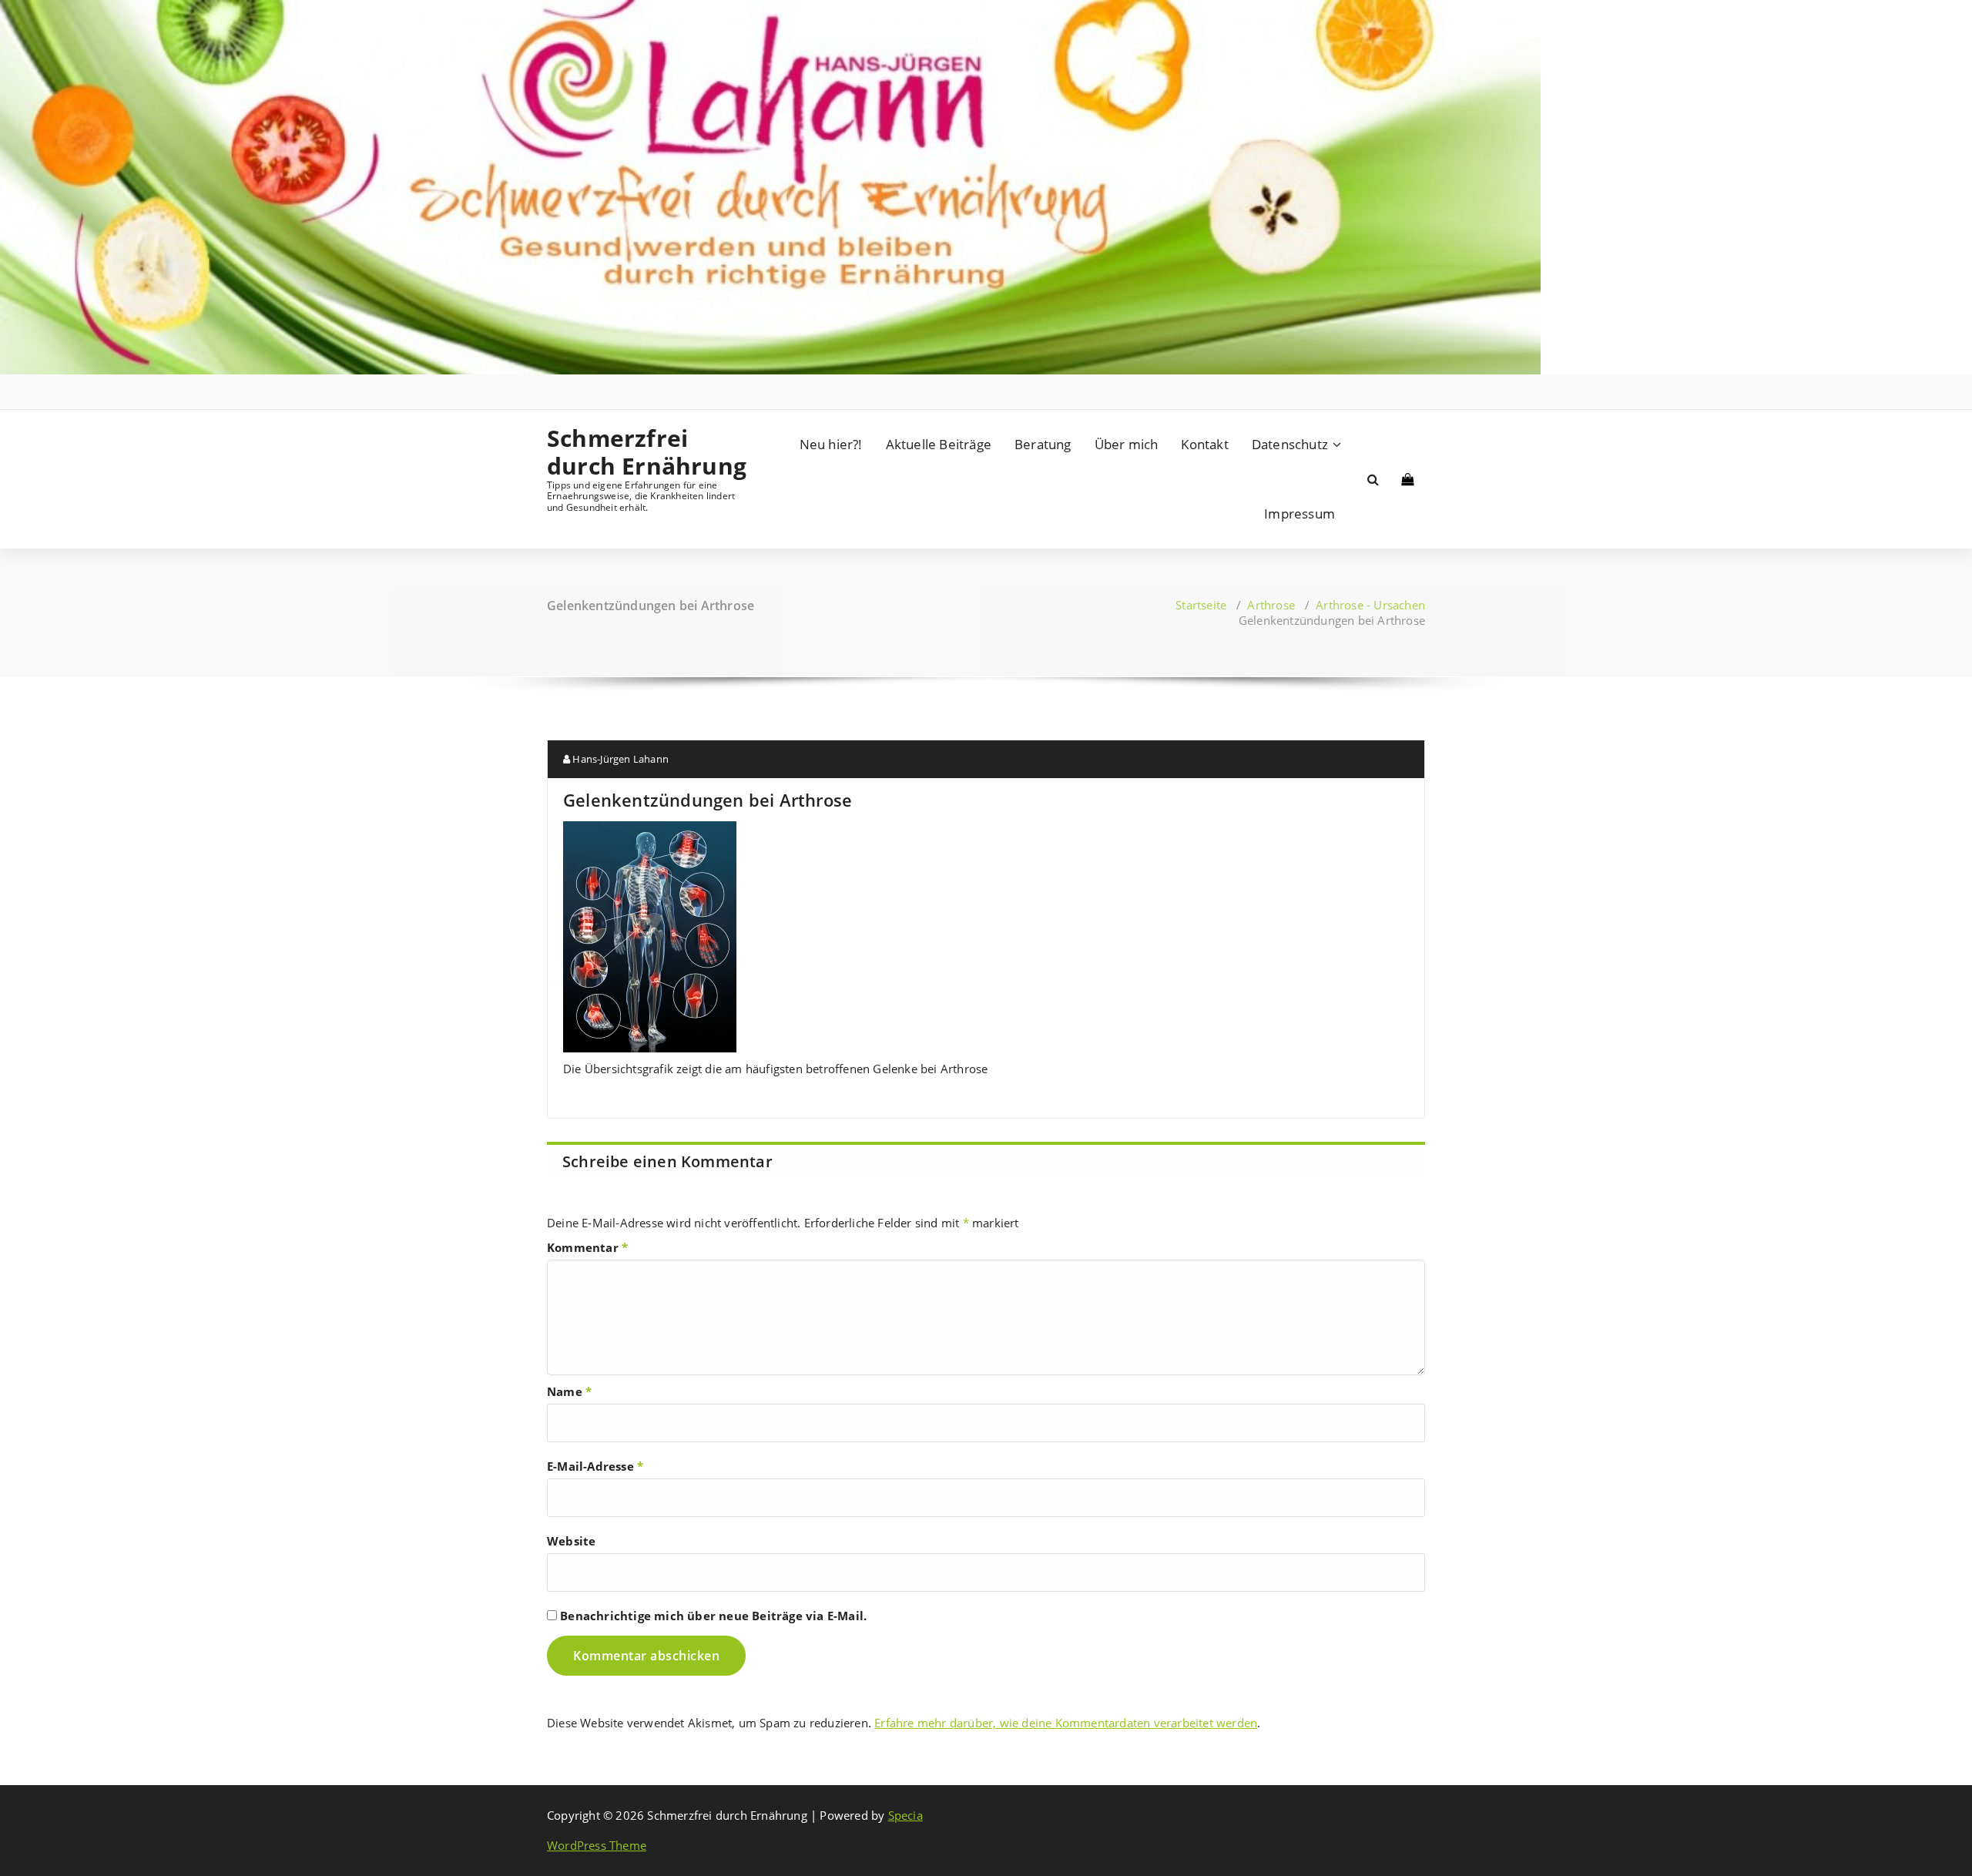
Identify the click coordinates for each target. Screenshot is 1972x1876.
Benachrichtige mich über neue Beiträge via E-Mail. (713, 1616)
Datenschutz (1290, 444)
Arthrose (1271, 605)
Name (569, 1391)
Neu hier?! (831, 444)
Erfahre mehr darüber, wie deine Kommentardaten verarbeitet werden (1066, 1723)
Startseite (1201, 605)
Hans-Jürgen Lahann (619, 759)
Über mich (1127, 444)
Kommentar (587, 1247)
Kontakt (1204, 444)
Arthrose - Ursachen (1370, 605)
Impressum (1300, 513)
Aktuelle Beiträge (939, 444)
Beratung (1043, 444)
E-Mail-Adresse (595, 1466)
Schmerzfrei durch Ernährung (647, 452)
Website (571, 1541)
